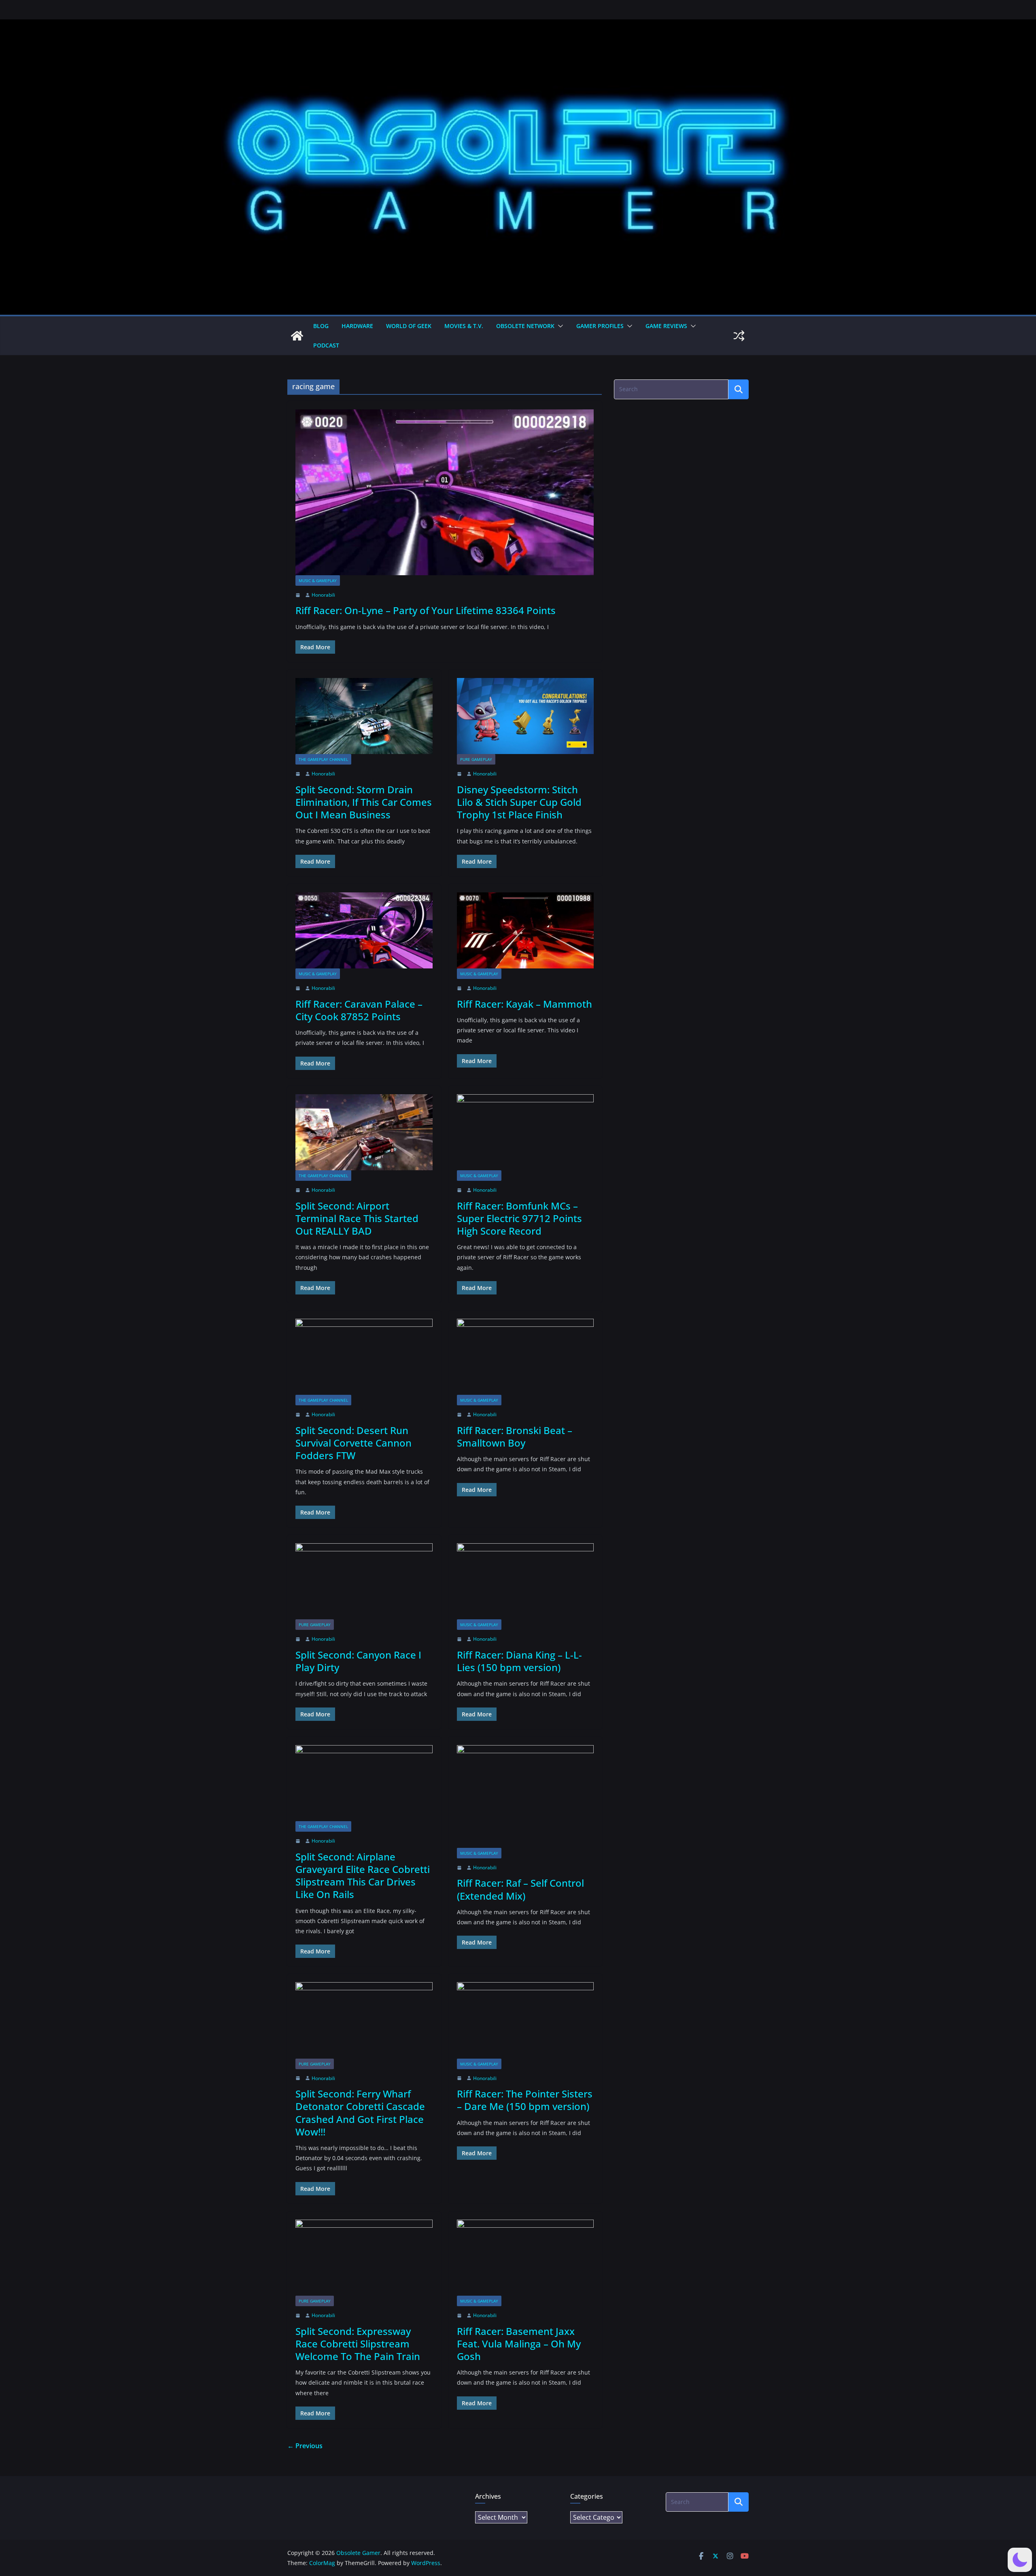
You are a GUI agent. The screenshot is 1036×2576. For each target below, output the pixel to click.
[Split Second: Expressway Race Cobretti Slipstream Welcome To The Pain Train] (364, 2258)
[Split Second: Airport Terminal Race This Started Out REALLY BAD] (364, 1132)
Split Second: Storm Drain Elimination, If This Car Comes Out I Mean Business (364, 802)
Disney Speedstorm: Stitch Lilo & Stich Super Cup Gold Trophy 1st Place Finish (519, 802)
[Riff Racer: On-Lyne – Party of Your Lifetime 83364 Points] (445, 492)
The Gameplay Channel (323, 759)
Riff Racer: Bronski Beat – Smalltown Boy (515, 1436)
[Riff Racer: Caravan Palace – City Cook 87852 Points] (364, 930)
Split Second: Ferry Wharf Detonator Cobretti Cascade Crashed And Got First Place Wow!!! (360, 2113)
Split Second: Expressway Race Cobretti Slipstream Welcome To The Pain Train (358, 2344)
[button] (559, 326)
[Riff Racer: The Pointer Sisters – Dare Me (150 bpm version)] (525, 2020)
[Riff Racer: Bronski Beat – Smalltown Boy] (525, 1357)
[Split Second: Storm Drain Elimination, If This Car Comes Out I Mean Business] (364, 716)
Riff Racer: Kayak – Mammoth (524, 1004)
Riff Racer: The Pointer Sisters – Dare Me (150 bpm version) (525, 2100)
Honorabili (323, 595)
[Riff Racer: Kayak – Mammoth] (525, 930)
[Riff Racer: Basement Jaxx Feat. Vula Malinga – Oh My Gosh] (525, 2258)
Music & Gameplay (318, 580)
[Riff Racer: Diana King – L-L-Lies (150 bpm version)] (525, 1581)
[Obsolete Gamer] (297, 336)
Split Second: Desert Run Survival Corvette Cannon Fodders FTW (353, 1443)
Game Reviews (666, 326)
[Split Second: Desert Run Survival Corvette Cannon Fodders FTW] (364, 1357)
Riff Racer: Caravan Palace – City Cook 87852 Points (359, 1010)
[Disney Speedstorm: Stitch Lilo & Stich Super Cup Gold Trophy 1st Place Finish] (525, 716)
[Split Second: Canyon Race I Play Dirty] (364, 1581)
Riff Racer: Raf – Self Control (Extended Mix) (520, 1889)
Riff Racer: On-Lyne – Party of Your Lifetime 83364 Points (426, 610)
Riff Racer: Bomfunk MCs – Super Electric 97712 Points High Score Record (519, 1218)
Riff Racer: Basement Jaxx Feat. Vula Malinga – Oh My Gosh (519, 2344)
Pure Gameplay (476, 759)
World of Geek (409, 326)
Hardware (357, 326)
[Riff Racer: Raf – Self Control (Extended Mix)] (525, 1796)
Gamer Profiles (600, 326)
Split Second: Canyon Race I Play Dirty (358, 1661)
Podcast (326, 345)
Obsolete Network (525, 326)
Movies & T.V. (464, 326)
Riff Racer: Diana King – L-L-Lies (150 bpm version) (519, 1661)
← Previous (305, 2446)
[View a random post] (739, 336)
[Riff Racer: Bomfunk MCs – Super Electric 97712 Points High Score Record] (525, 1132)
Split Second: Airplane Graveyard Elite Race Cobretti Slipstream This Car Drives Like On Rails (363, 1876)
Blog (321, 326)
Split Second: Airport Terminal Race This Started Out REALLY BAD (357, 1218)
